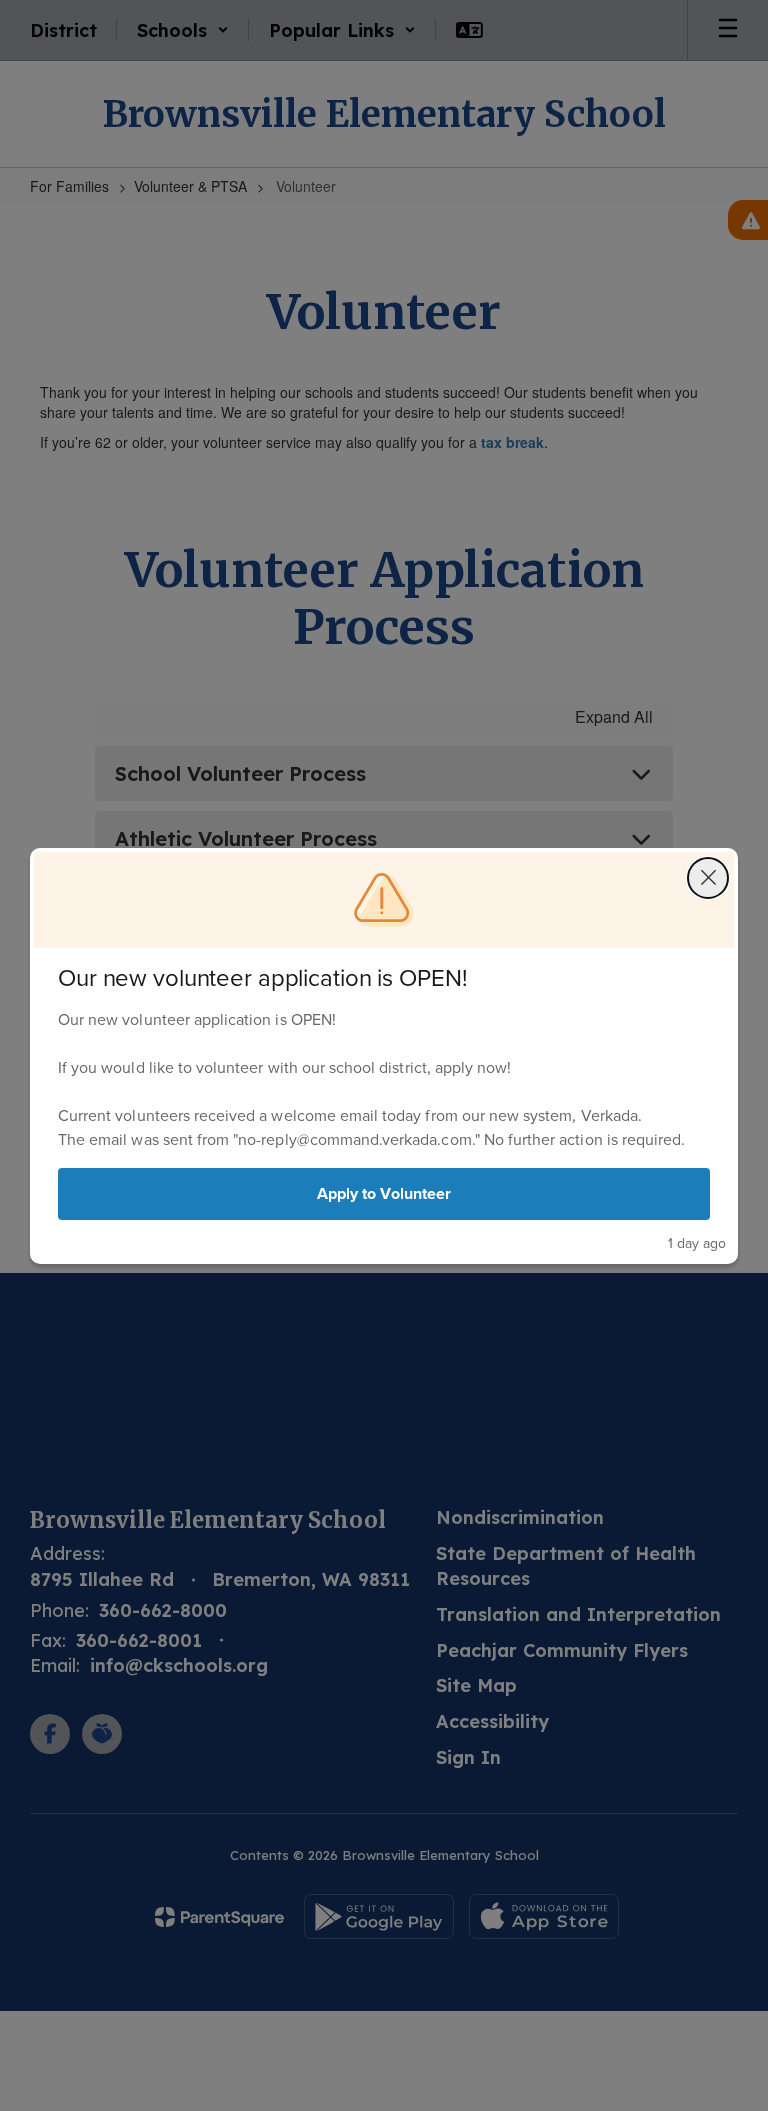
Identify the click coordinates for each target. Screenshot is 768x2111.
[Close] (708, 878)
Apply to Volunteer (384, 1193)
